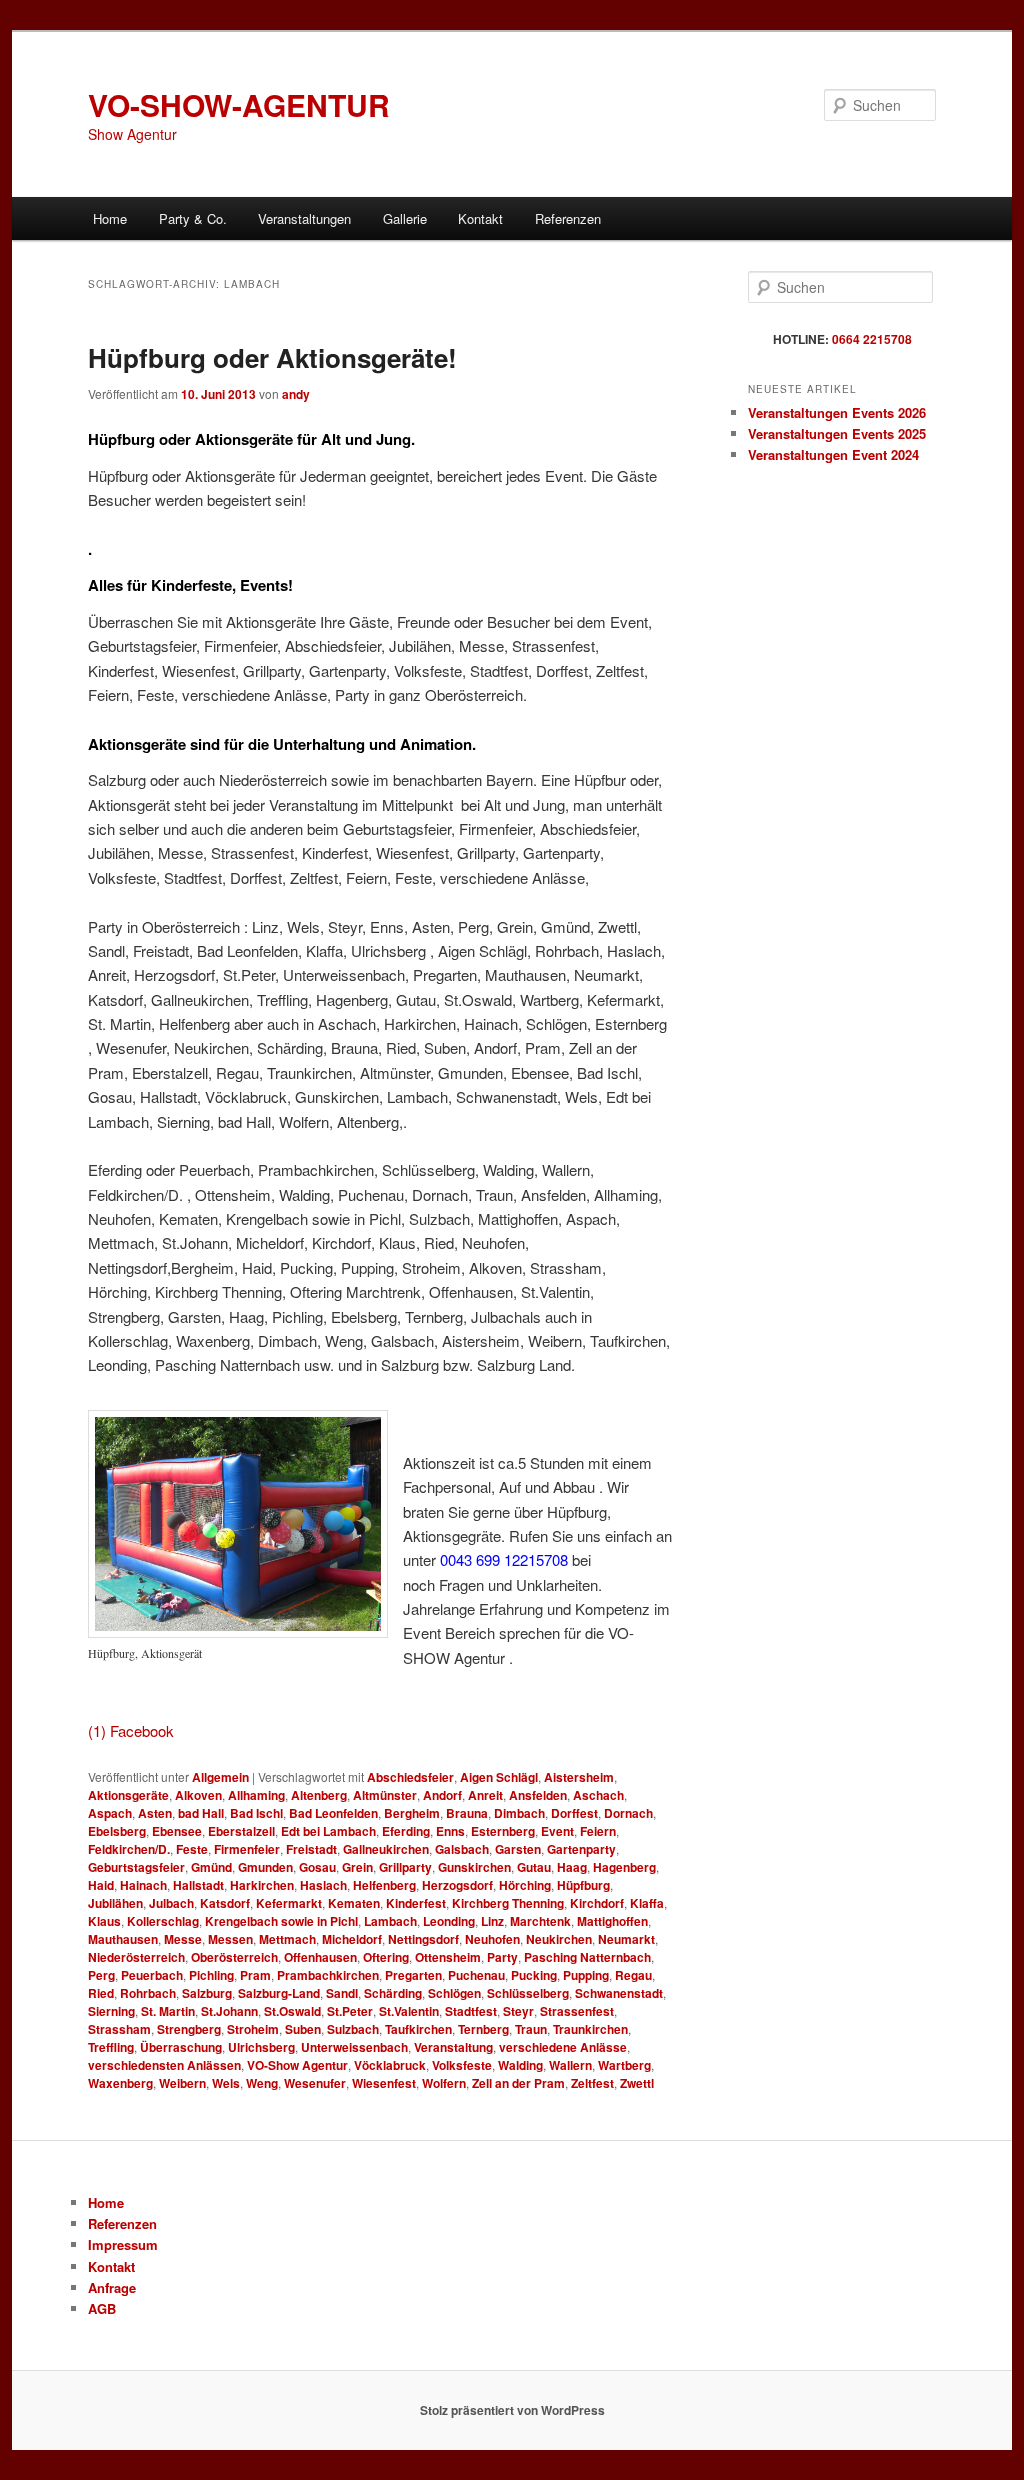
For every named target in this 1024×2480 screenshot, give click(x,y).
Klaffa (647, 1903)
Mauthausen (123, 1939)
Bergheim (412, 1813)
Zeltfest (592, 2083)
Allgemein (220, 1777)
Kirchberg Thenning (508, 1903)
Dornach (628, 1813)
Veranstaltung (453, 2047)
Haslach (323, 1885)
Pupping (586, 1975)
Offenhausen (320, 1957)
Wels (226, 2083)
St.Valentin (409, 2011)
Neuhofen (492, 1939)
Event (557, 1831)
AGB (102, 2308)
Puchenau (476, 1975)
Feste (192, 1849)
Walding (520, 2065)
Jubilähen (115, 1903)
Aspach (110, 1813)
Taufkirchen (418, 2029)
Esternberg (503, 1831)
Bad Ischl (256, 1813)
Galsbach (462, 1849)
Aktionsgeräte (128, 1795)
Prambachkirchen (328, 1975)
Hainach (143, 1885)
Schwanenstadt (619, 1993)
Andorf (442, 1795)
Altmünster (385, 1795)
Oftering (386, 1957)
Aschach (598, 1795)
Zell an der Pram (518, 2083)
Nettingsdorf (423, 1939)
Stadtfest (471, 2011)
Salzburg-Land (279, 1993)
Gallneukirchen (386, 1849)
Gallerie (405, 218)
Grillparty (405, 1867)
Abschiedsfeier (410, 1777)
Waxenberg (120, 2083)
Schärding (393, 1993)
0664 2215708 (872, 339)
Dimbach (519, 1813)
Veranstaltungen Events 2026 (837, 412)
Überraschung (181, 2047)
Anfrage (112, 2287)
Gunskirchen (474, 1867)
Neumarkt (626, 1939)
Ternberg (483, 2029)
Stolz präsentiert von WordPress (512, 2410)
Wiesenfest (384, 2083)
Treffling (111, 2047)
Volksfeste (462, 2065)
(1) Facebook (131, 1730)
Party (502, 1957)
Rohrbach (148, 1993)
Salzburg (207, 1993)
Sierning (111, 2011)
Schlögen (454, 1993)
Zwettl (637, 2083)
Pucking (534, 1975)
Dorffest (574, 1813)
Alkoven (198, 1795)
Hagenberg (624, 1867)
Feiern (598, 1831)
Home (110, 218)
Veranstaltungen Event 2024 (833, 454)
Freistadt (311, 1849)
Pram (255, 1975)
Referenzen (568, 218)
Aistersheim (579, 1777)
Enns (450, 1831)
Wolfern (444, 2083)
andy (296, 394)
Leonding (449, 1921)
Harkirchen (262, 1885)
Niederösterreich (136, 1957)
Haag (572, 1867)
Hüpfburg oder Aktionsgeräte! (272, 357)
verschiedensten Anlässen (164, 2065)
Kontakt (480, 218)
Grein (357, 1867)
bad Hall (201, 1813)
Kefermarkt (289, 1903)
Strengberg (189, 2029)
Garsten (518, 1849)
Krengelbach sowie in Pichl (281, 1921)
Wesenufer (315, 2083)
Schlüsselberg (528, 1993)
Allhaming (256, 1795)
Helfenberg (384, 1885)
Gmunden (265, 1867)
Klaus (104, 1921)
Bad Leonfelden (333, 1813)
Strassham (119, 2029)
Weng (262, 2083)
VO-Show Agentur (297, 2065)
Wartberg (624, 2065)
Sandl (342, 1993)
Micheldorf (352, 1939)
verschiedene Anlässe (563, 2047)
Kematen (354, 1903)
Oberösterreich (234, 1957)
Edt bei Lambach (328, 1831)
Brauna (467, 1813)
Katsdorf (225, 1903)
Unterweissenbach (354, 2047)
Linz (492, 1921)
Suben (303, 2029)
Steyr (518, 2011)
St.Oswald (292, 2011)
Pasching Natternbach (587, 1957)
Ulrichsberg (261, 2047)
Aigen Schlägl (499, 1777)
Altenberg (319, 1795)
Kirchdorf (597, 1903)
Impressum (123, 2244)
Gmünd (211, 1867)
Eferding (406, 1831)
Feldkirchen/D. (129, 1849)
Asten (155, 1813)
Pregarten (413, 1975)
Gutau (534, 1867)
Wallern (570, 2065)
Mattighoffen (612, 1921)
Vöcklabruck (390, 2065)
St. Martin (168, 2011)
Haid (101, 1885)
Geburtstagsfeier (136, 1867)
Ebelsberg (117, 1831)
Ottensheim (448, 1957)
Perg (101, 1975)
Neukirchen (559, 1939)
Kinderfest (416, 1903)
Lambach (390, 1921)
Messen (230, 1939)
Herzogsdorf (457, 1885)
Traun (531, 2029)
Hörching (525, 1885)
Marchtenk (540, 1921)
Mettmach (287, 1939)
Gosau (317, 1867)
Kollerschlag (163, 1921)
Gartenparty (581, 1849)
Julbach (171, 1903)
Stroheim (253, 2029)
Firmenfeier (247, 1849)
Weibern (182, 2083)
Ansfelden (538, 1795)
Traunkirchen (590, 2029)
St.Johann (229, 2011)
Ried (101, 1993)
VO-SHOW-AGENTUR (239, 104)
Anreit (485, 1795)
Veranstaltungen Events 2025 (837, 433)
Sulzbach (353, 2029)
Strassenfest (577, 2011)
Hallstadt (198, 1885)
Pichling (211, 1975)
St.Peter (350, 2011)
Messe (183, 1939)
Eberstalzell (241, 1831)
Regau (633, 1975)
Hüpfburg (583, 1885)
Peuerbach (152, 1975)
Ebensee (177, 1831)
